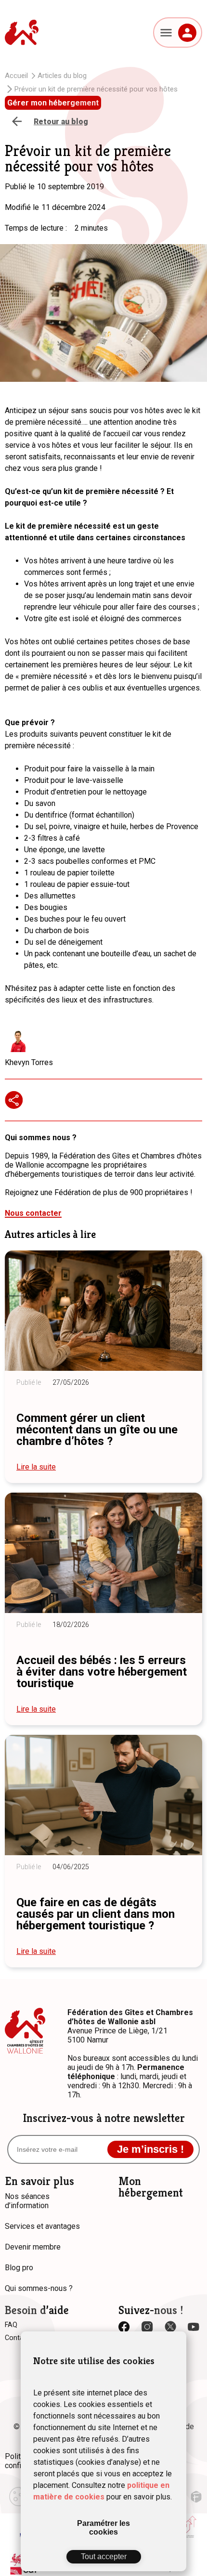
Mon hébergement (151, 2187)
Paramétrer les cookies (103, 2528)
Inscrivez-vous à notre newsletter (104, 2118)
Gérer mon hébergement (53, 103)
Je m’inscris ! (150, 2149)
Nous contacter (33, 1213)
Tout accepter (104, 2556)
